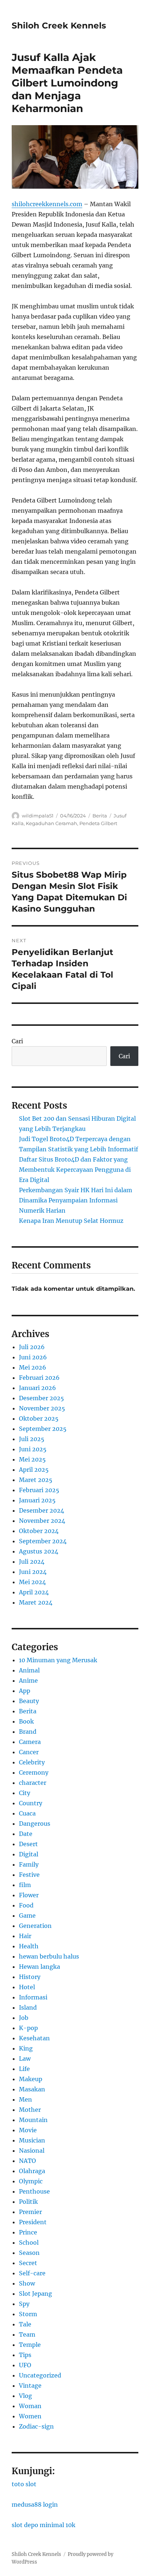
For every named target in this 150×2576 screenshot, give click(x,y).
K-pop (28, 2028)
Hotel (27, 1987)
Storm (28, 2314)
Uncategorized (40, 2375)
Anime (28, 1680)
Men (25, 2099)
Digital (29, 1854)
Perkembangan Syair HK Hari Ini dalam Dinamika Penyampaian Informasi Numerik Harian (76, 1200)
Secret (28, 2263)
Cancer (29, 1752)
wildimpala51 (38, 816)
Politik (28, 2202)
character (33, 1783)
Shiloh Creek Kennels (59, 26)
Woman (30, 2406)
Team (27, 2334)
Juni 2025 (33, 1449)
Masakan (32, 2089)
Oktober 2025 (39, 1418)
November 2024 (42, 1521)
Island (28, 2007)
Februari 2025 (39, 1490)
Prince (28, 2232)
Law (25, 2059)
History (30, 1977)
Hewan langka (40, 1967)
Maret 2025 (36, 1480)
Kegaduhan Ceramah (52, 823)
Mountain (33, 2120)
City (25, 1793)
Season (29, 2253)
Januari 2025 (37, 1500)
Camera (30, 1742)
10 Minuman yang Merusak (58, 1660)
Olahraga (32, 2171)
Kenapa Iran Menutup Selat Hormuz (71, 1221)
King (26, 2048)
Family (29, 1864)
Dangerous (35, 1824)
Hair (25, 1936)
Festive (29, 1875)
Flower (29, 1895)
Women (30, 2416)
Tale (25, 2324)
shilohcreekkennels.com (47, 204)
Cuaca (27, 1813)
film (25, 1885)
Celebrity (32, 1762)
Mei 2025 (32, 1459)
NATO (27, 2161)
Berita (100, 816)
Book (26, 1721)
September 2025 (43, 1429)
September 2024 (43, 1541)
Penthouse (34, 2191)
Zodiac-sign (36, 2426)
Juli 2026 (32, 1347)
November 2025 (42, 1408)
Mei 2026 (33, 1367)
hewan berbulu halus (49, 1956)
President (33, 2222)
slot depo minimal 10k (44, 2525)
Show (27, 2283)
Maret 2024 (36, 1602)
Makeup (31, 2079)
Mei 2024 (32, 1582)
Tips (25, 2355)
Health (29, 1946)
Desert (28, 1844)
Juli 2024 (32, 1562)
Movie (28, 2130)
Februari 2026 (39, 1378)
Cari (17, 1041)
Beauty (29, 1701)
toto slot (24, 2484)
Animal (29, 1670)
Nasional (32, 2150)
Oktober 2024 (39, 1531)
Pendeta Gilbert (98, 823)
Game (27, 1915)
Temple (30, 2345)
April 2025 (34, 1470)
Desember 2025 (42, 1398)
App (25, 1691)
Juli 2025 (32, 1439)
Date (26, 1834)
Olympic (31, 2181)
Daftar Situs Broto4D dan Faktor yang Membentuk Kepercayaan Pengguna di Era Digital (75, 1170)
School (29, 2242)
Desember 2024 (42, 1510)
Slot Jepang (35, 2294)
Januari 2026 (37, 1388)
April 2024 (34, 1592)
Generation (35, 1926)
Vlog (25, 2396)
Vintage (30, 2386)
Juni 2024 (33, 1572)
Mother (30, 2110)
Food (26, 1905)
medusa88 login (35, 2504)
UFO (25, 2365)
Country (31, 1803)
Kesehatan (34, 2038)
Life (24, 2069)
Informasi (33, 1997)
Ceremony (34, 1772)
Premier (30, 2212)
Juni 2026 (33, 1357)
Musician (32, 2140)
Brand (28, 1732)
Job (24, 2018)
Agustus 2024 (39, 1551)
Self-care (32, 2273)
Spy (24, 2304)
